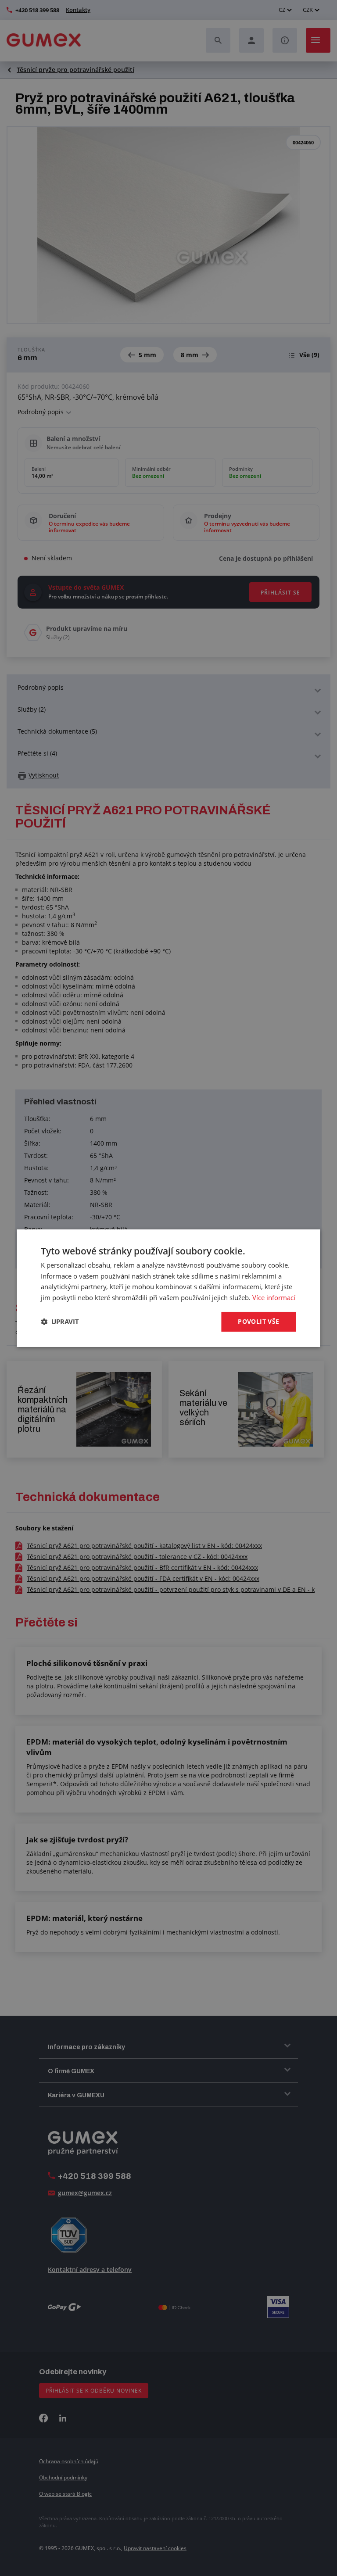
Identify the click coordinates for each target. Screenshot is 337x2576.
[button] (60, 1322)
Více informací (274, 1297)
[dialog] (168, 1288)
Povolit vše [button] (258, 1321)
